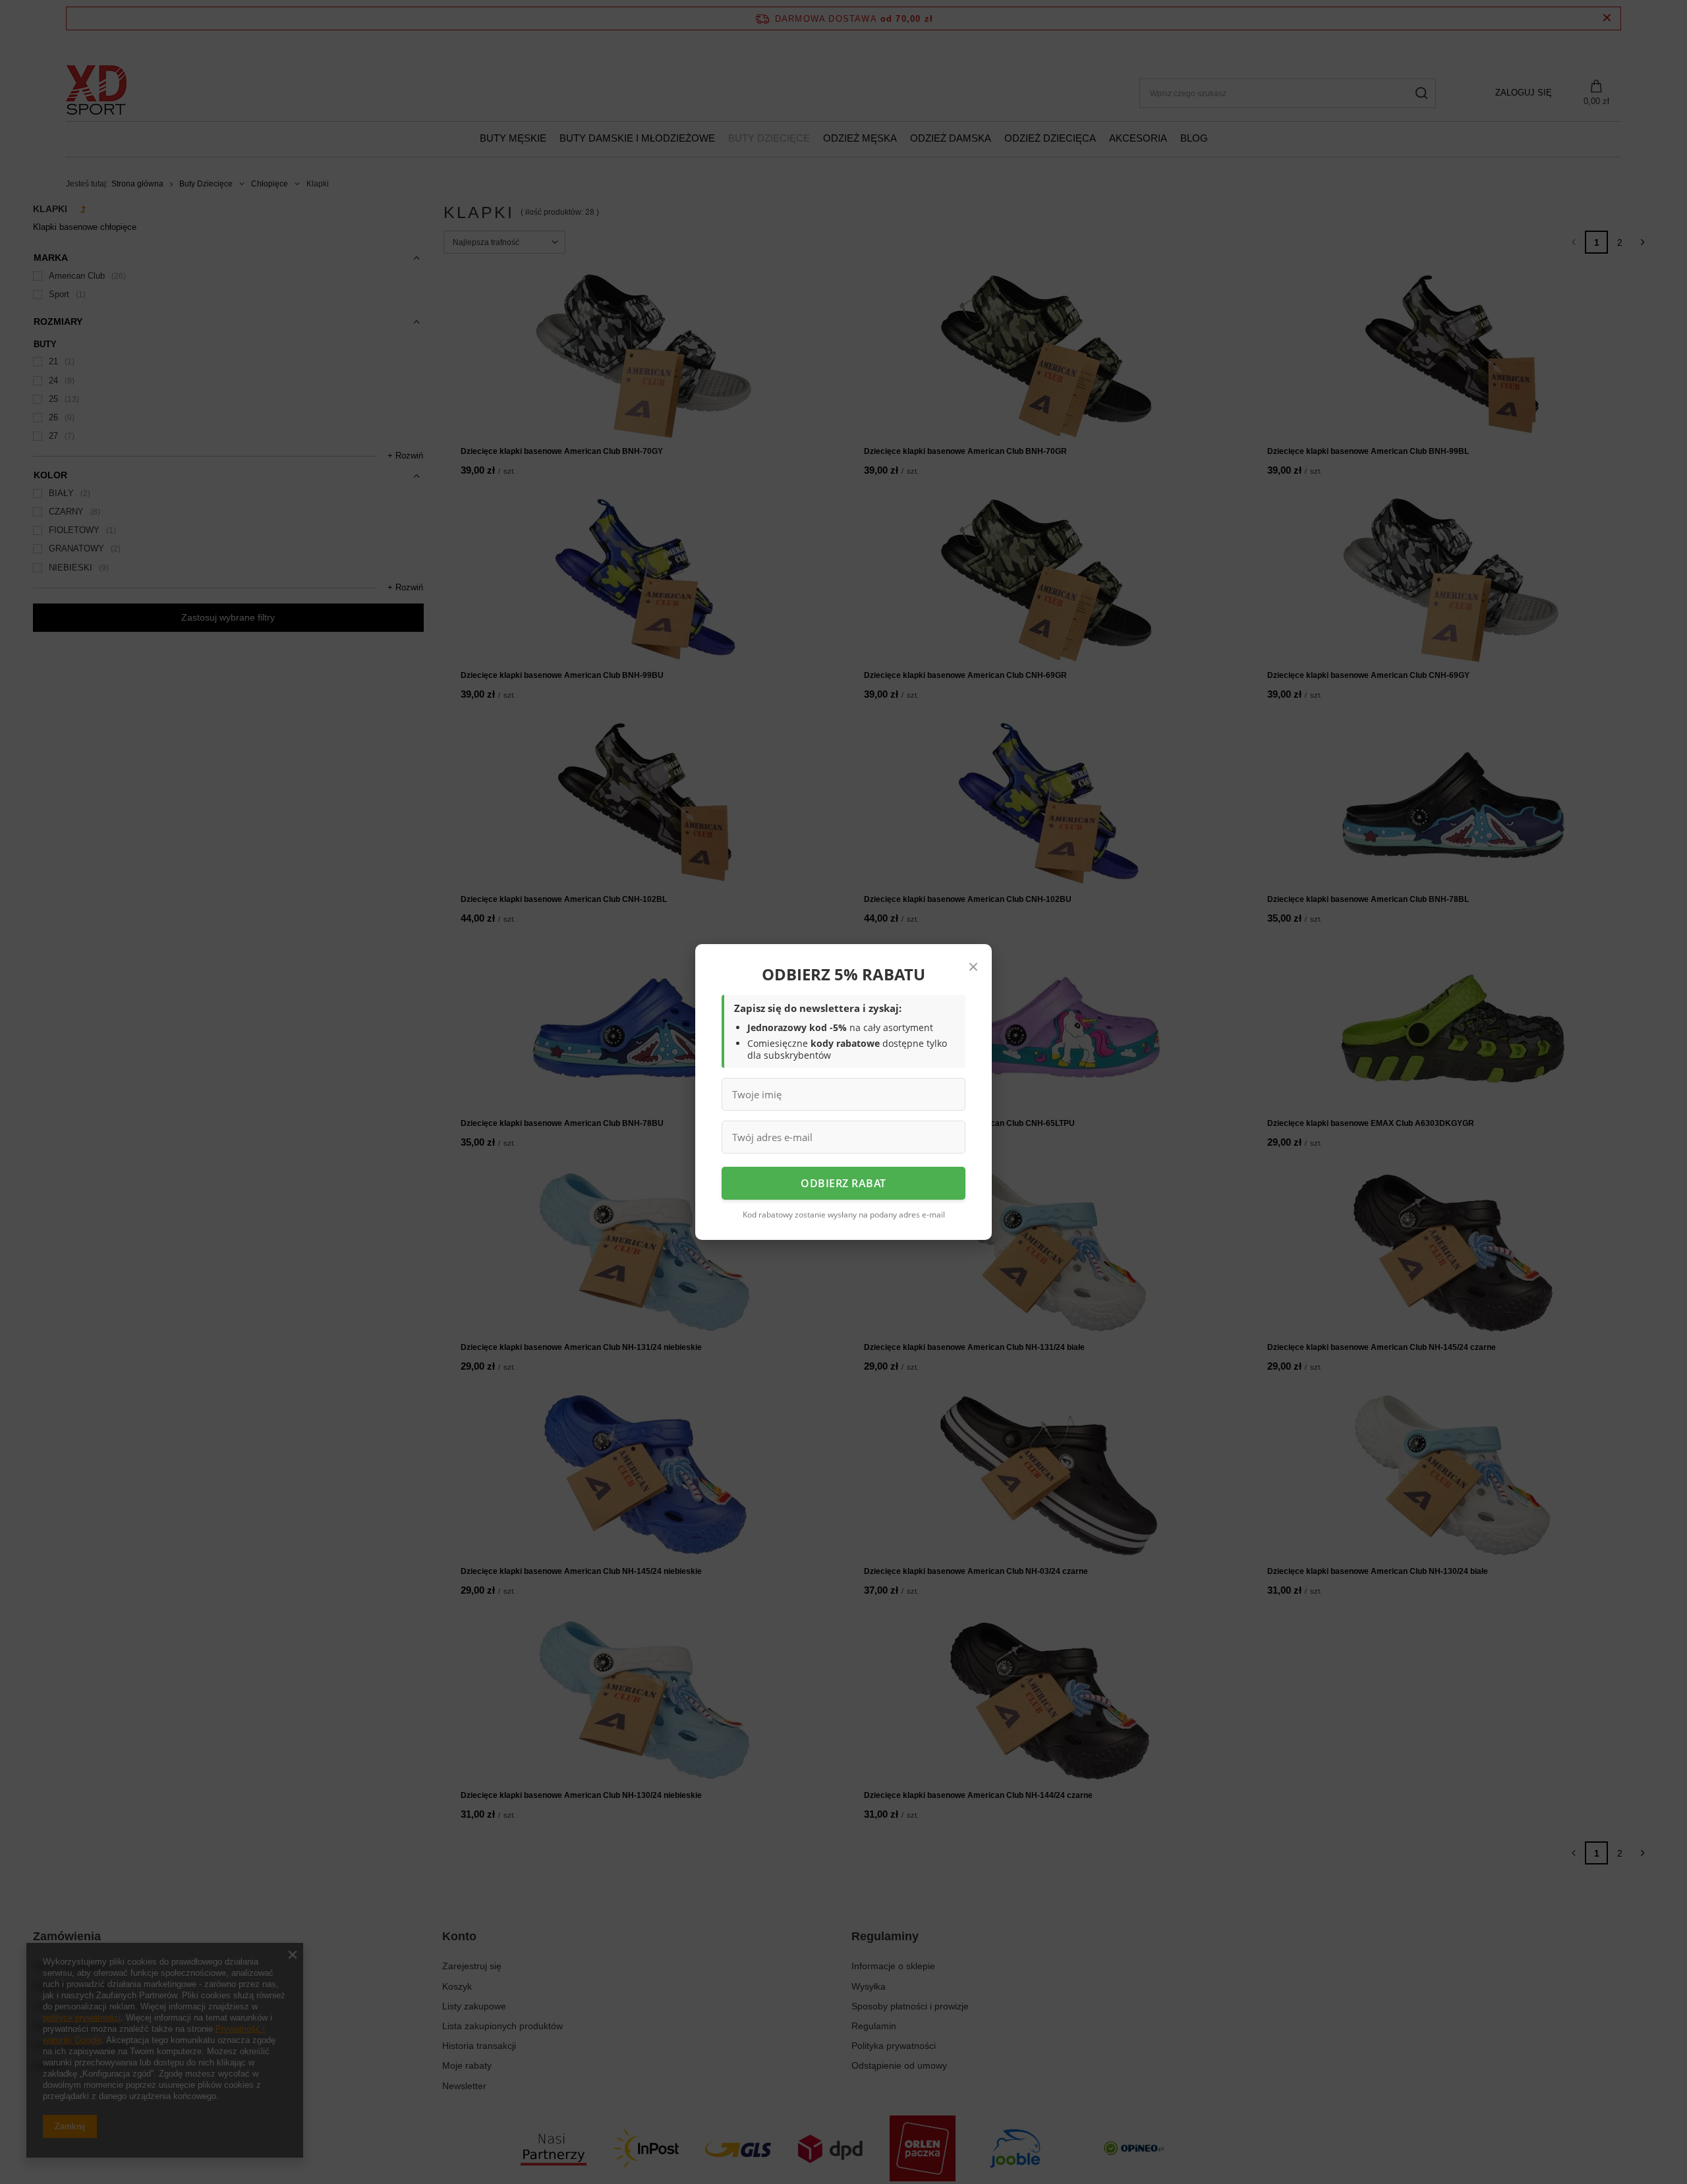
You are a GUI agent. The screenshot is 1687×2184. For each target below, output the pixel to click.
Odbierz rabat (843, 1183)
